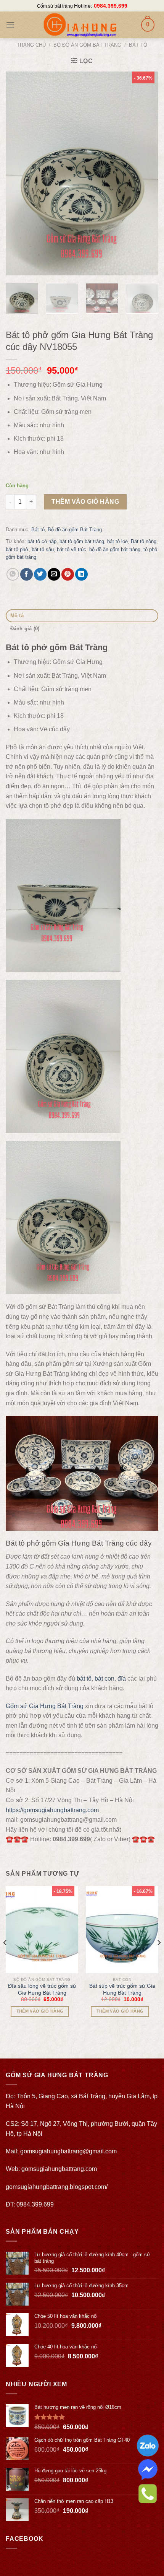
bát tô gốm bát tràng (82, 541)
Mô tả (17, 616)
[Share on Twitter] (40, 574)
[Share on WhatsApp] (13, 574)
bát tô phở (17, 549)
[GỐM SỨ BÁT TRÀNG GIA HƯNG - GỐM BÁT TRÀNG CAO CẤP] (80, 25)
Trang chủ (31, 45)
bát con (105, 1679)
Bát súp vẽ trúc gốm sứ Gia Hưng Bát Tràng (122, 1989)
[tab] (82, 616)
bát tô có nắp (42, 541)
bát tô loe (117, 541)
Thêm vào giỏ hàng (85, 502)
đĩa (122, 1679)
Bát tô (138, 45)
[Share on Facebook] (27, 574)
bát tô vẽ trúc (72, 549)
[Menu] (10, 25)
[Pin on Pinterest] (68, 574)
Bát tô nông (144, 541)
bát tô (84, 1679)
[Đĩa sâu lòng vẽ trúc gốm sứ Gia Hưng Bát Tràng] (42, 1930)
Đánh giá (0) (25, 629)
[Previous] (18, 173)
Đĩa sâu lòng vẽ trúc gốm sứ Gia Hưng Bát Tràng (42, 1989)
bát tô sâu (43, 549)
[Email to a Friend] (54, 574)
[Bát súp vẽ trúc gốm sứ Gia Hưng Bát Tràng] (122, 1930)
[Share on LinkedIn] (81, 574)
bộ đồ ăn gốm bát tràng (115, 549)
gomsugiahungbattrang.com (59, 2169)
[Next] (146, 173)
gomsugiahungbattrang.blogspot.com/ (57, 2187)
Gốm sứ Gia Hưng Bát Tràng (45, 1706)
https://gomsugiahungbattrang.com (52, 1810)
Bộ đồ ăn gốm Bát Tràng (87, 45)
